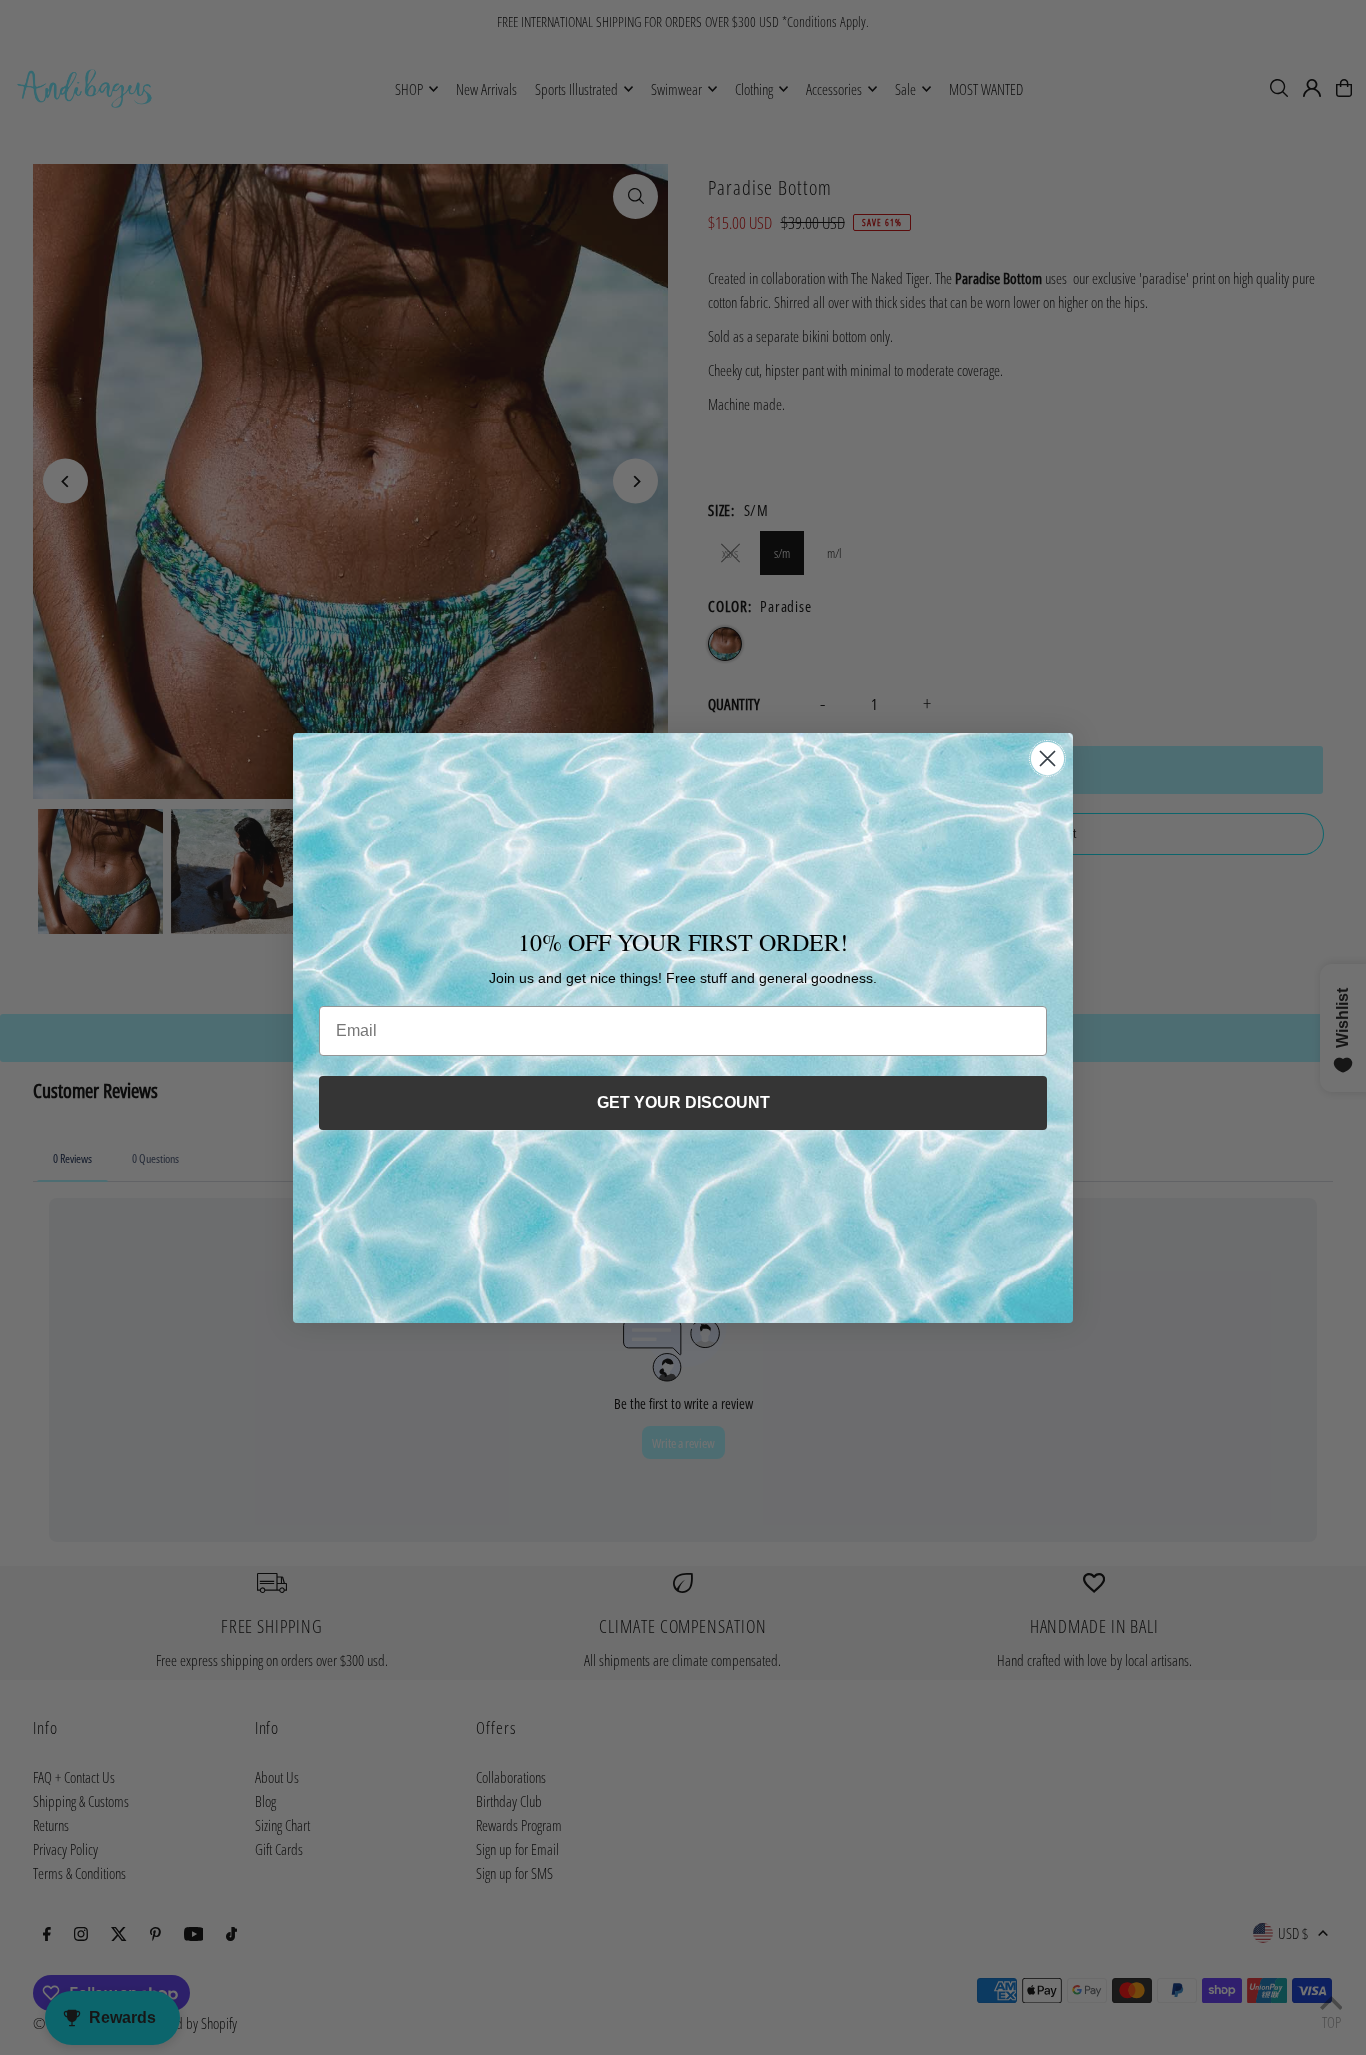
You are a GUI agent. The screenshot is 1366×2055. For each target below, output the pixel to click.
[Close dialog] (1047, 758)
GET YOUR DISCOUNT (683, 1102)
